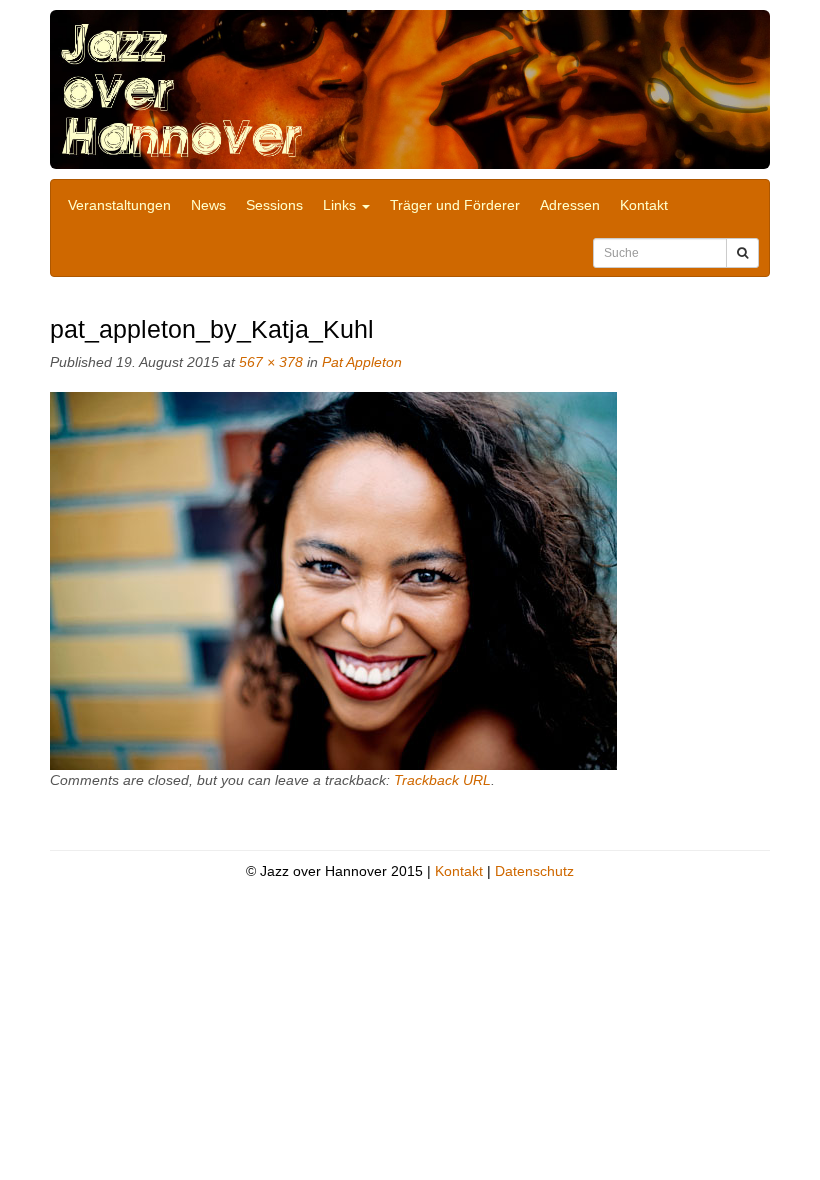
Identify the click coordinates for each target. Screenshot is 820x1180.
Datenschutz (534, 871)
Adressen (570, 205)
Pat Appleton (362, 362)
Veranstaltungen (119, 205)
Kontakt (644, 205)
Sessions (274, 205)
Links (341, 205)
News (208, 205)
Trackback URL (442, 780)
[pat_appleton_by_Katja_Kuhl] (333, 580)
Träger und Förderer (455, 205)
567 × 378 (271, 362)
